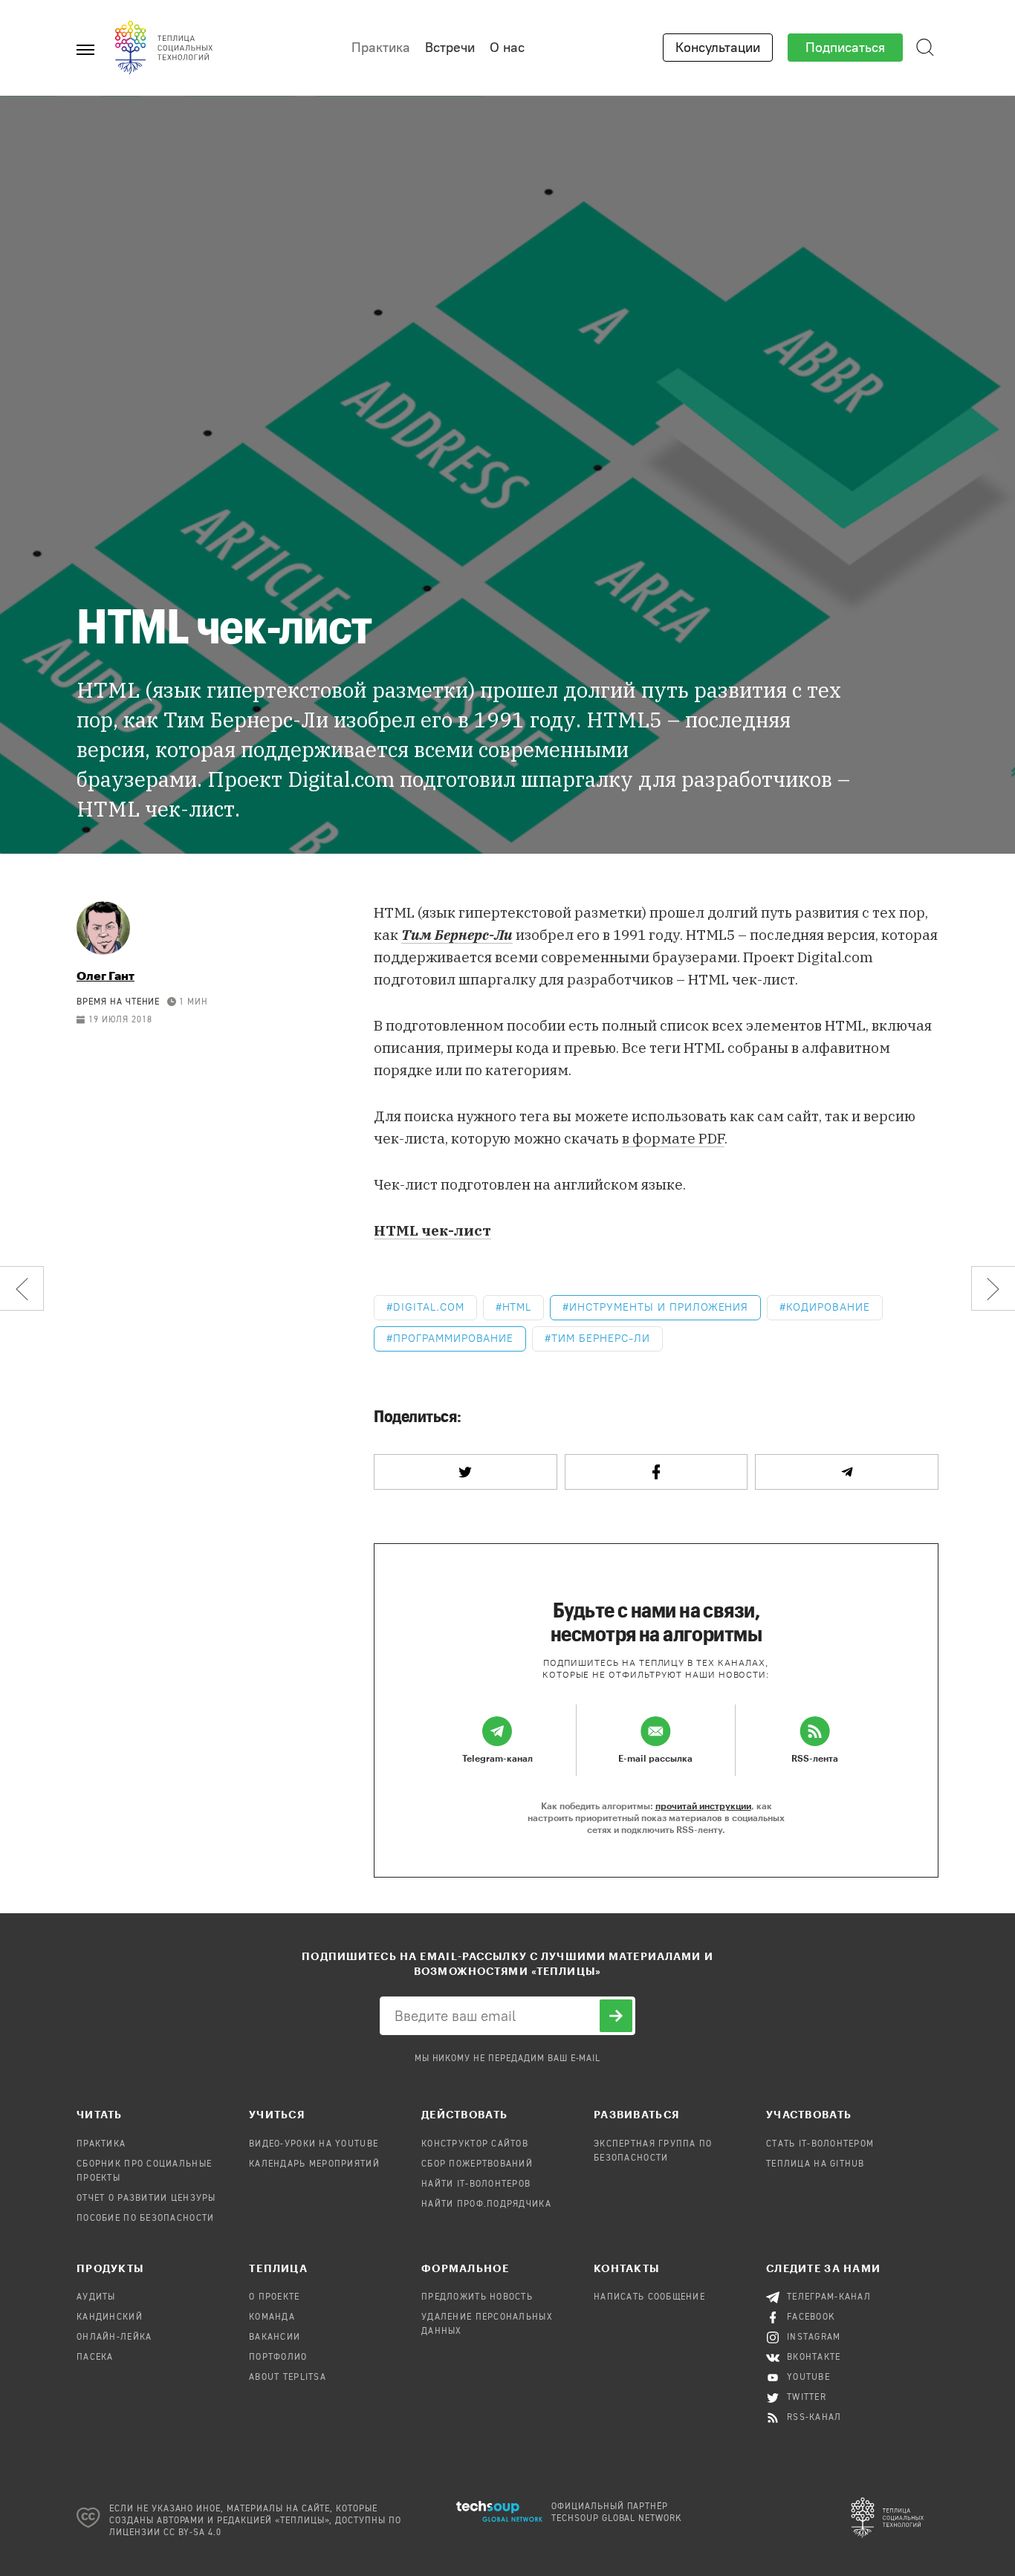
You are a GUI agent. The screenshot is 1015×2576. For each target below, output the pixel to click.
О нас (507, 48)
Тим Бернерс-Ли (600, 1339)
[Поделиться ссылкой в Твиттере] (466, 1472)
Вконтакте (814, 2358)
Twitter (807, 2398)
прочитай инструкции (703, 1806)
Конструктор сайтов (475, 2144)
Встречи (450, 48)
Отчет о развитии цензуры (146, 2199)
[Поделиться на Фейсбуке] (656, 1472)
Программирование (453, 1339)
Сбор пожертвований (477, 2164)
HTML (517, 1307)
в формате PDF (673, 1138)
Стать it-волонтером (820, 2144)
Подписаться (845, 48)
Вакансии (275, 2337)
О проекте (275, 2297)
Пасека (95, 2358)
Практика (381, 48)
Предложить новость (477, 2297)
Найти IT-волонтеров (476, 2184)
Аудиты (96, 2297)
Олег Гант (106, 975)
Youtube (808, 2378)
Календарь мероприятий (314, 2164)
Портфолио (278, 2358)
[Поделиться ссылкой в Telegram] (847, 1472)
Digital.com (429, 1307)
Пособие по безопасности (145, 2219)
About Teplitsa (288, 2378)
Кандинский (110, 2317)
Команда (272, 2317)
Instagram (814, 2337)
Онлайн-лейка (114, 2337)
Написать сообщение (649, 2297)
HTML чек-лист (432, 1230)
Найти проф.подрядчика (486, 2204)
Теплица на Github (815, 2164)
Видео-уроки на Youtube (314, 2144)
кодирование (828, 1307)
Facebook (811, 2317)
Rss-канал (814, 2418)
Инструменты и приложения (659, 1307)
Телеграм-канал (829, 2297)
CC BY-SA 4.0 (193, 2533)
